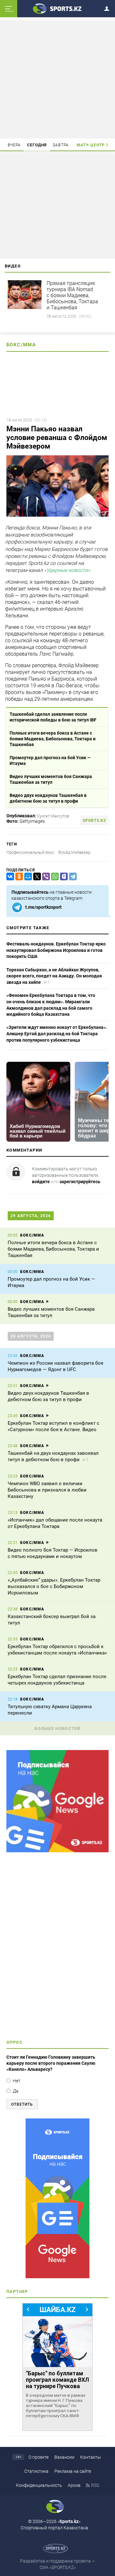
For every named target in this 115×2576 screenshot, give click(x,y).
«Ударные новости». (68, 571)
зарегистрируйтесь (80, 1182)
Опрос (15, 2042)
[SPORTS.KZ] (57, 2198)
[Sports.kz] (57, 8)
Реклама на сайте (73, 2471)
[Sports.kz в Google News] (57, 1851)
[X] (36, 877)
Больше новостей (57, 1728)
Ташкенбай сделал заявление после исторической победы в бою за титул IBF (53, 717)
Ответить (22, 2104)
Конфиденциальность (39, 2485)
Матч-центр (91, 145)
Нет (17, 2081)
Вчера (14, 145)
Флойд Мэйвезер (74, 852)
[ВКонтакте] (9, 877)
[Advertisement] (58, 79)
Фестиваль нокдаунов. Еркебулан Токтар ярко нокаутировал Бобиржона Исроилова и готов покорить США (56, 950)
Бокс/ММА (21, 345)
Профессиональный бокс (30, 852)
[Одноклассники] (18, 877)
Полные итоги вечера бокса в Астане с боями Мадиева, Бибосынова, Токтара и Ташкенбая (53, 739)
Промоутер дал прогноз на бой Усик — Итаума (50, 760)
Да (16, 2091)
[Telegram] (72, 877)
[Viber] (45, 877)
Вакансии (64, 2457)
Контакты (91, 2457)
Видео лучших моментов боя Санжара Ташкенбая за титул (51, 779)
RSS (95, 2485)
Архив (74, 2485)
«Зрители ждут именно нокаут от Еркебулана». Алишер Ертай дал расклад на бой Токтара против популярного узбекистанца (57, 1033)
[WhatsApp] (54, 877)
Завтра (61, 145)
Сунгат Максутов (53, 816)
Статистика (36, 2471)
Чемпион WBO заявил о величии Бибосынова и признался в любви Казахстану (47, 1490)
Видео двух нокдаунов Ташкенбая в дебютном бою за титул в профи (48, 798)
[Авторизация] (109, 8)
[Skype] (63, 877)
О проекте (38, 2457)
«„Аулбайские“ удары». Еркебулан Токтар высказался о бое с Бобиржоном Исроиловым (54, 1586)
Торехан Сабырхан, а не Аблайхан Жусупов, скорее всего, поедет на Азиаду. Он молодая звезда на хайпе (54, 976)
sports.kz (94, 821)
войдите (41, 1182)
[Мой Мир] (27, 877)
